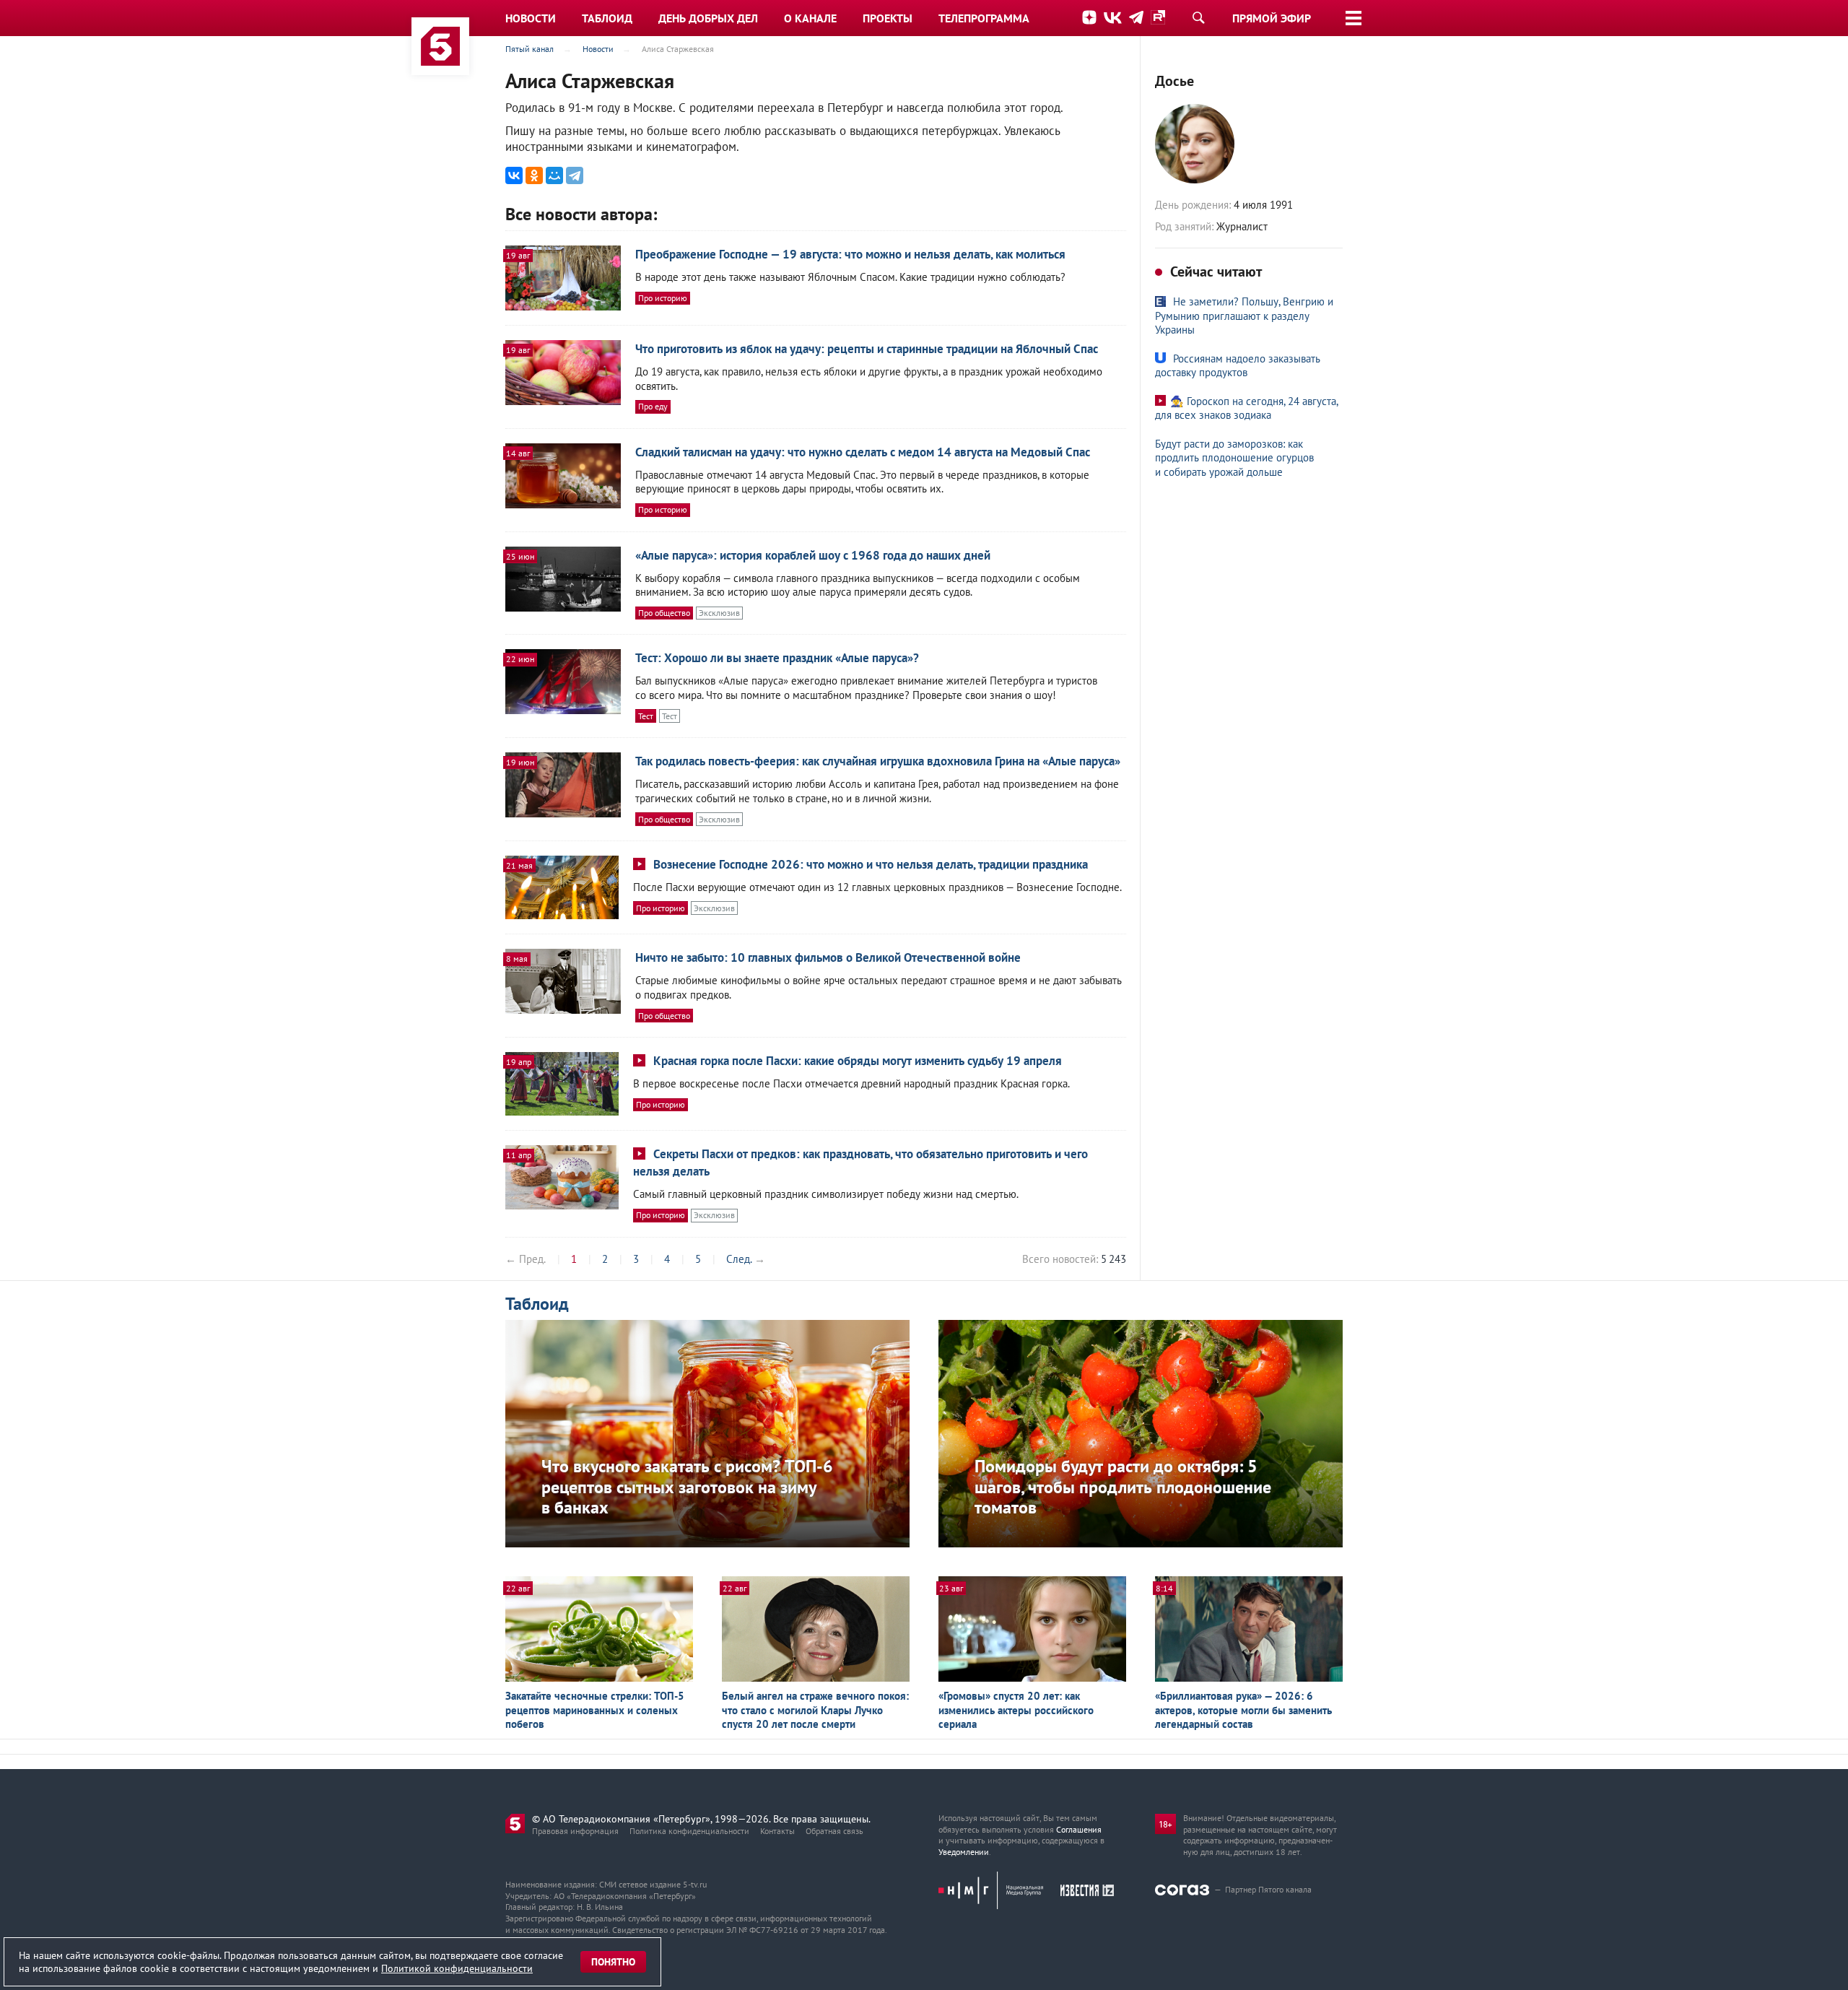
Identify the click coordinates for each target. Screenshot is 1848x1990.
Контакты (777, 1831)
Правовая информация (575, 1831)
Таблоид (537, 1304)
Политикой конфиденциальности (457, 1968)
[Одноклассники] (534, 175)
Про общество (664, 613)
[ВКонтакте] (514, 175)
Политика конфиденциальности (689, 1831)
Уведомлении (964, 1852)
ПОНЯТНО (613, 1962)
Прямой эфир (1272, 18)
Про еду (653, 406)
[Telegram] (575, 175)
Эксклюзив (719, 613)
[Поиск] (1198, 17)
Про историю (663, 298)
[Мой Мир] (554, 175)
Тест (646, 716)
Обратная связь (834, 1831)
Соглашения (1079, 1829)
